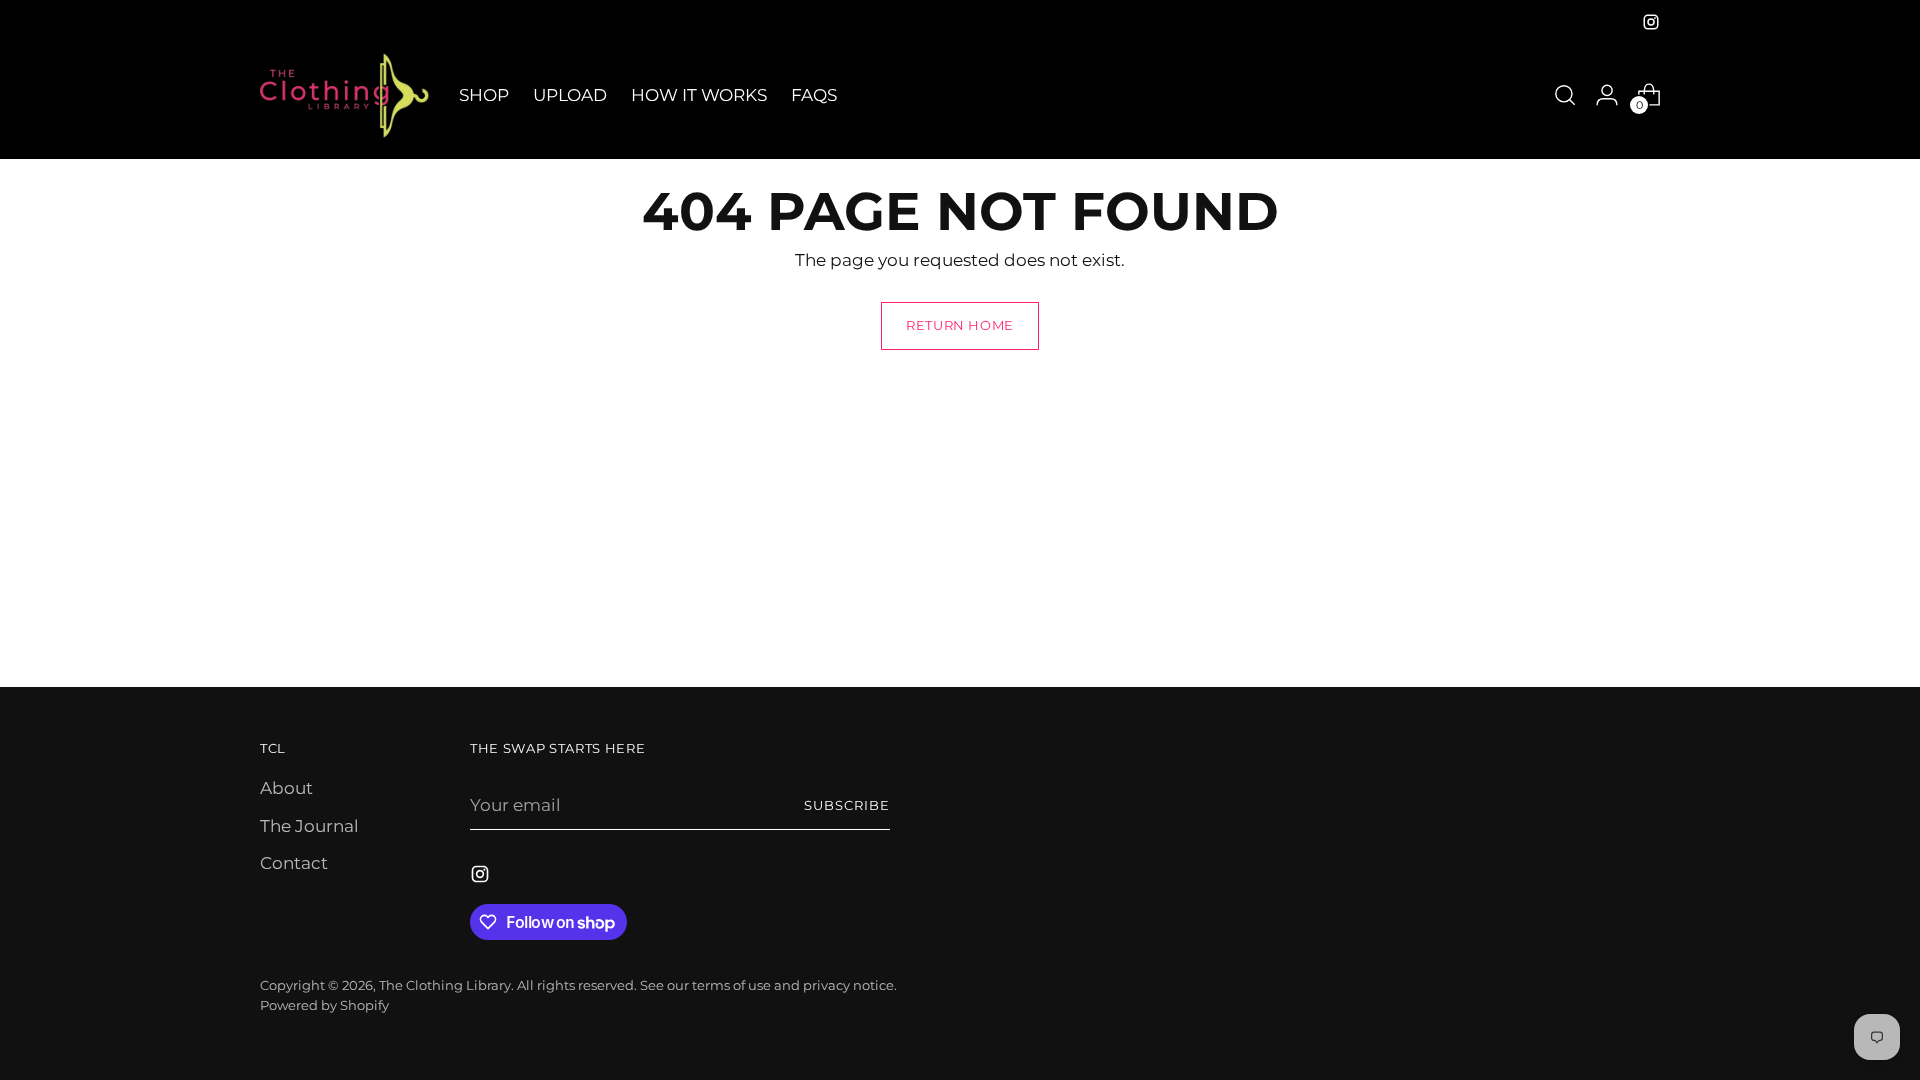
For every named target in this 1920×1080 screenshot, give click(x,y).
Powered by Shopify (324, 1005)
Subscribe (847, 805)
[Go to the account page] (1607, 95)
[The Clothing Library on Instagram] (1651, 22)
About (286, 788)
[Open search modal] (1565, 95)
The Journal (309, 826)
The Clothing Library (445, 985)
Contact (294, 863)
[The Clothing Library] (345, 95)
